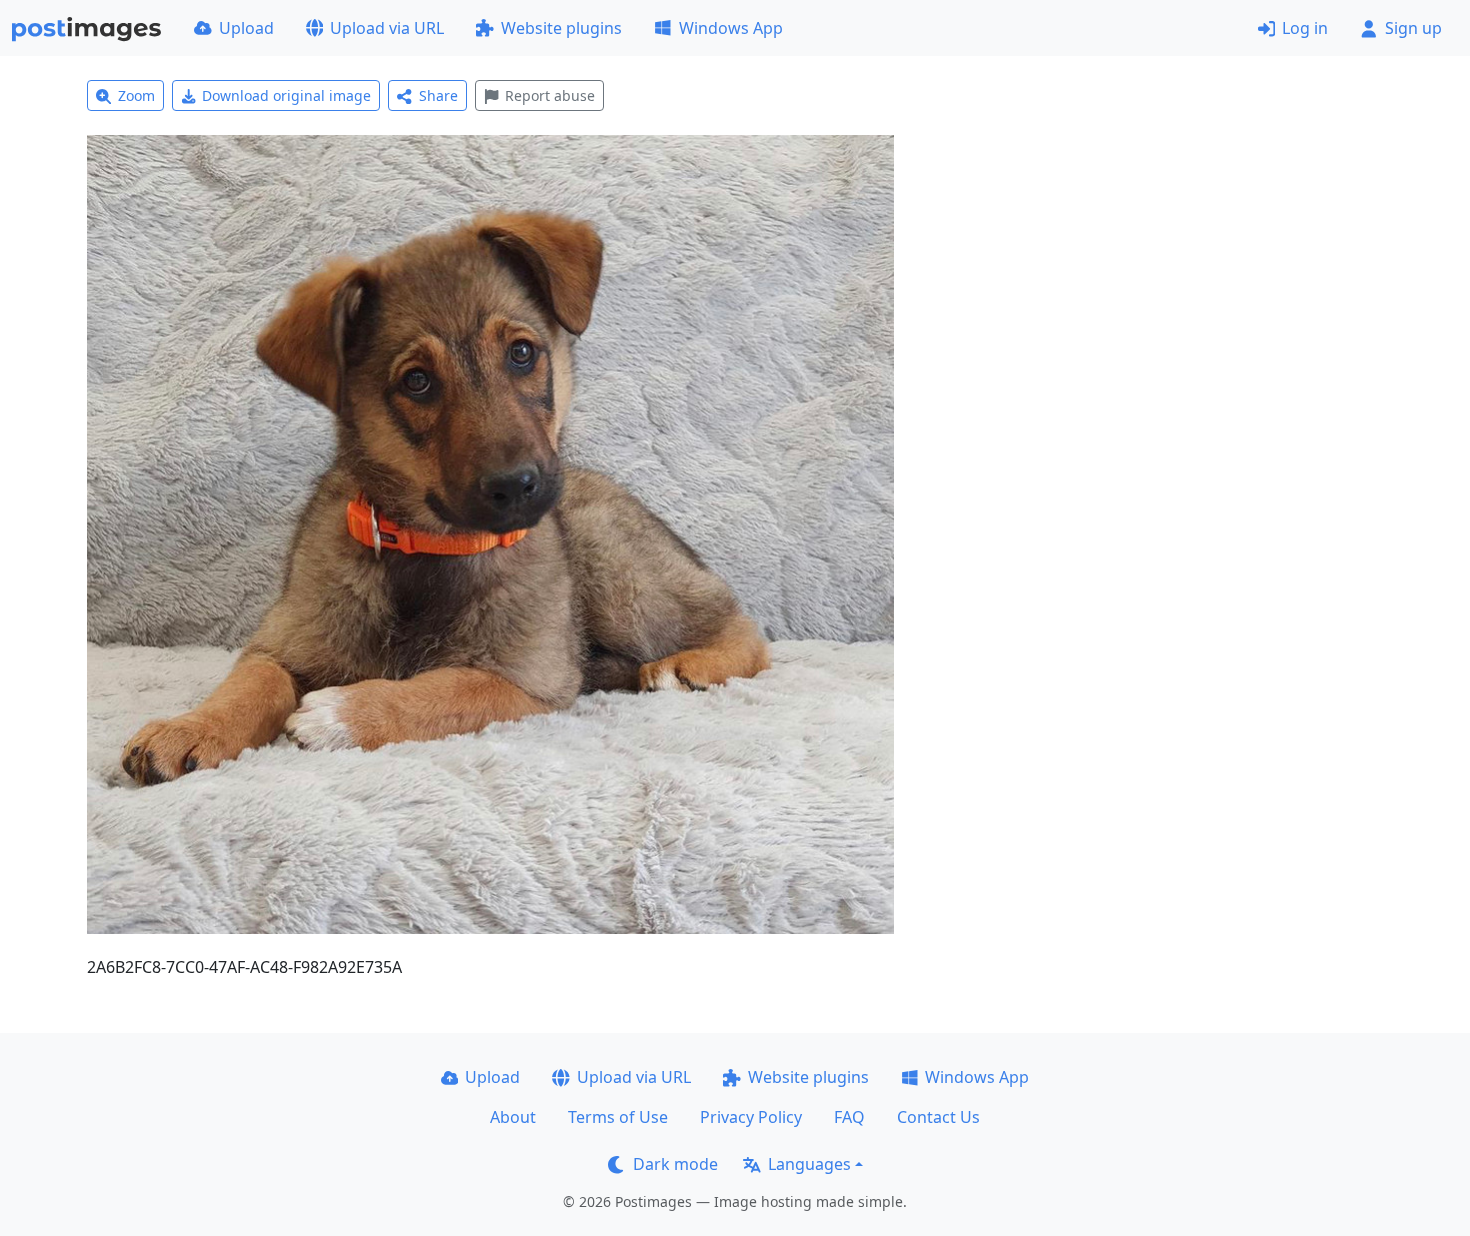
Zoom (136, 95)
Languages (809, 1164)
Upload (246, 28)
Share (438, 95)
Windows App (731, 28)
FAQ (849, 1117)
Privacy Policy (751, 1117)
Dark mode (675, 1164)
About (513, 1117)
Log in (1305, 28)
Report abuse (550, 95)
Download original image (286, 95)
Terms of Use (618, 1117)
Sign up (1413, 28)
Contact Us (938, 1117)
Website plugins (561, 28)
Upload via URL (387, 28)
